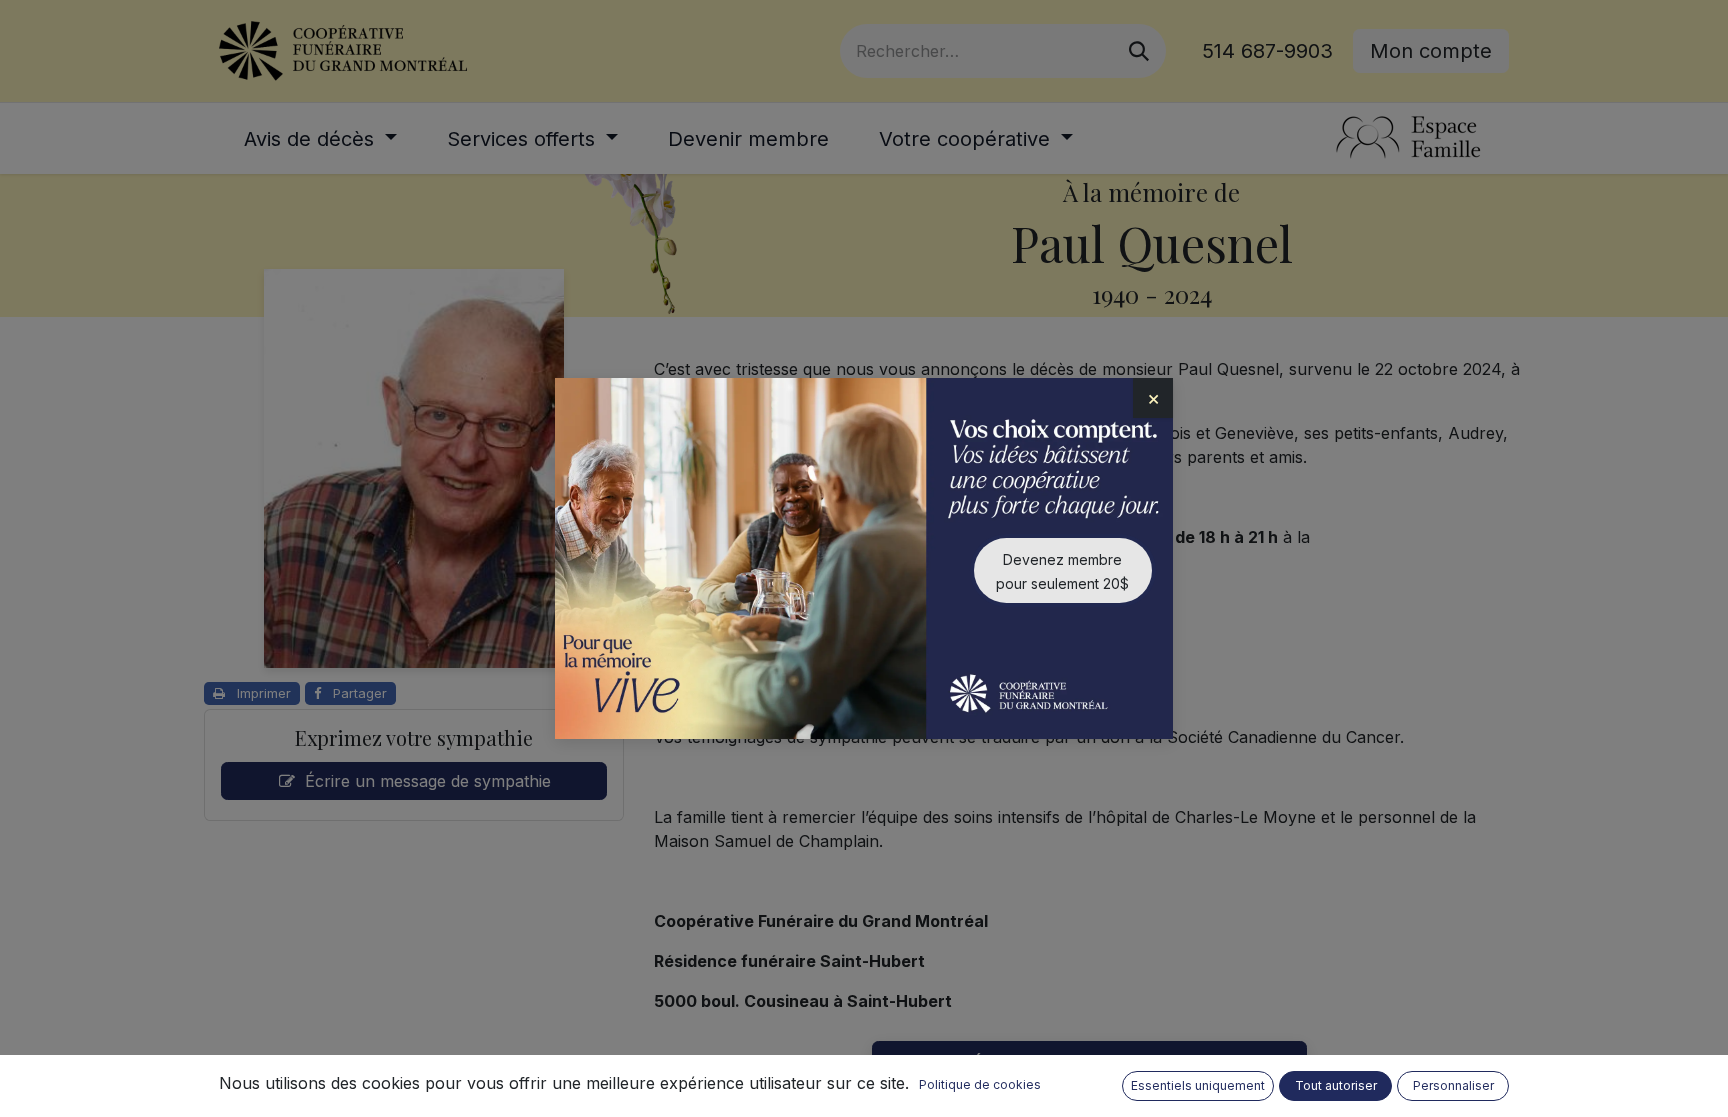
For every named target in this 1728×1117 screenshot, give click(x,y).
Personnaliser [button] (1453, 1085)
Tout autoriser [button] (1336, 1085)
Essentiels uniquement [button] (1198, 1085)
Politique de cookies (980, 1084)
